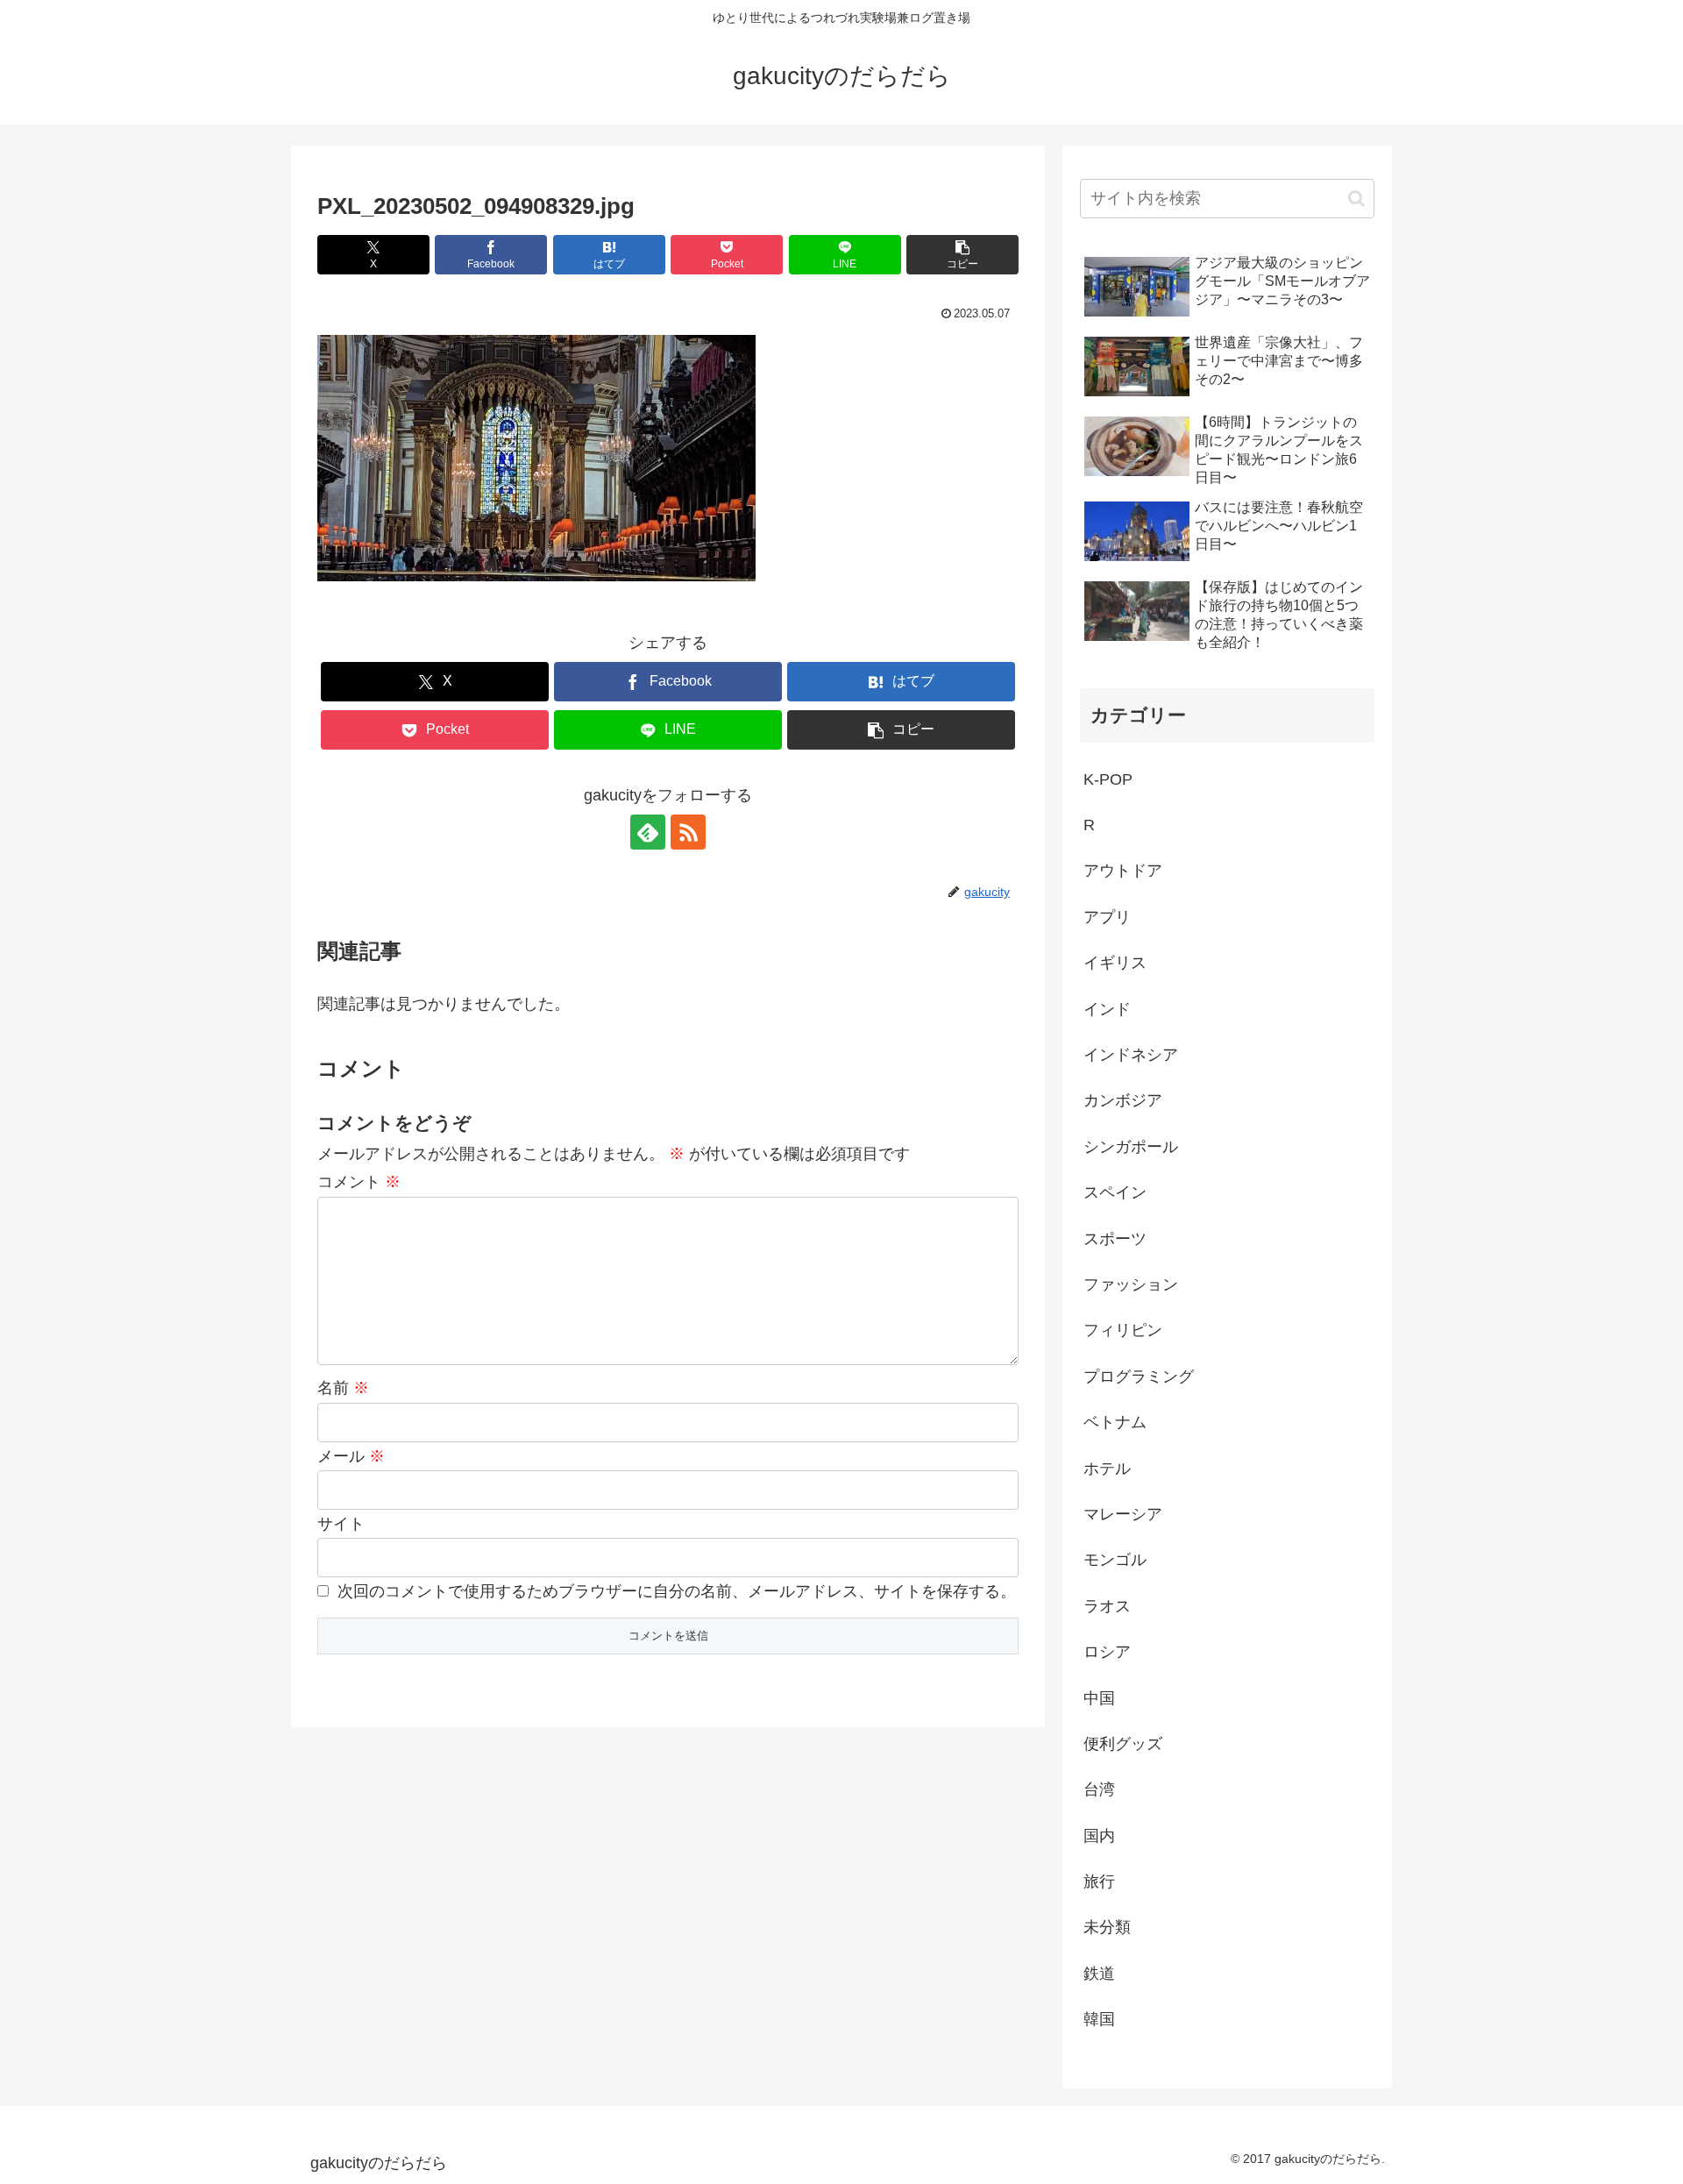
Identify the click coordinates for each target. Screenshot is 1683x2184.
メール (351, 1456)
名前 (343, 1388)
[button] (962, 255)
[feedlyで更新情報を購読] (648, 832)
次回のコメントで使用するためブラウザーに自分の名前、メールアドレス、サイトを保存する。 (677, 1591)
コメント (359, 1182)
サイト (341, 1524)
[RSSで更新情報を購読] (688, 832)
